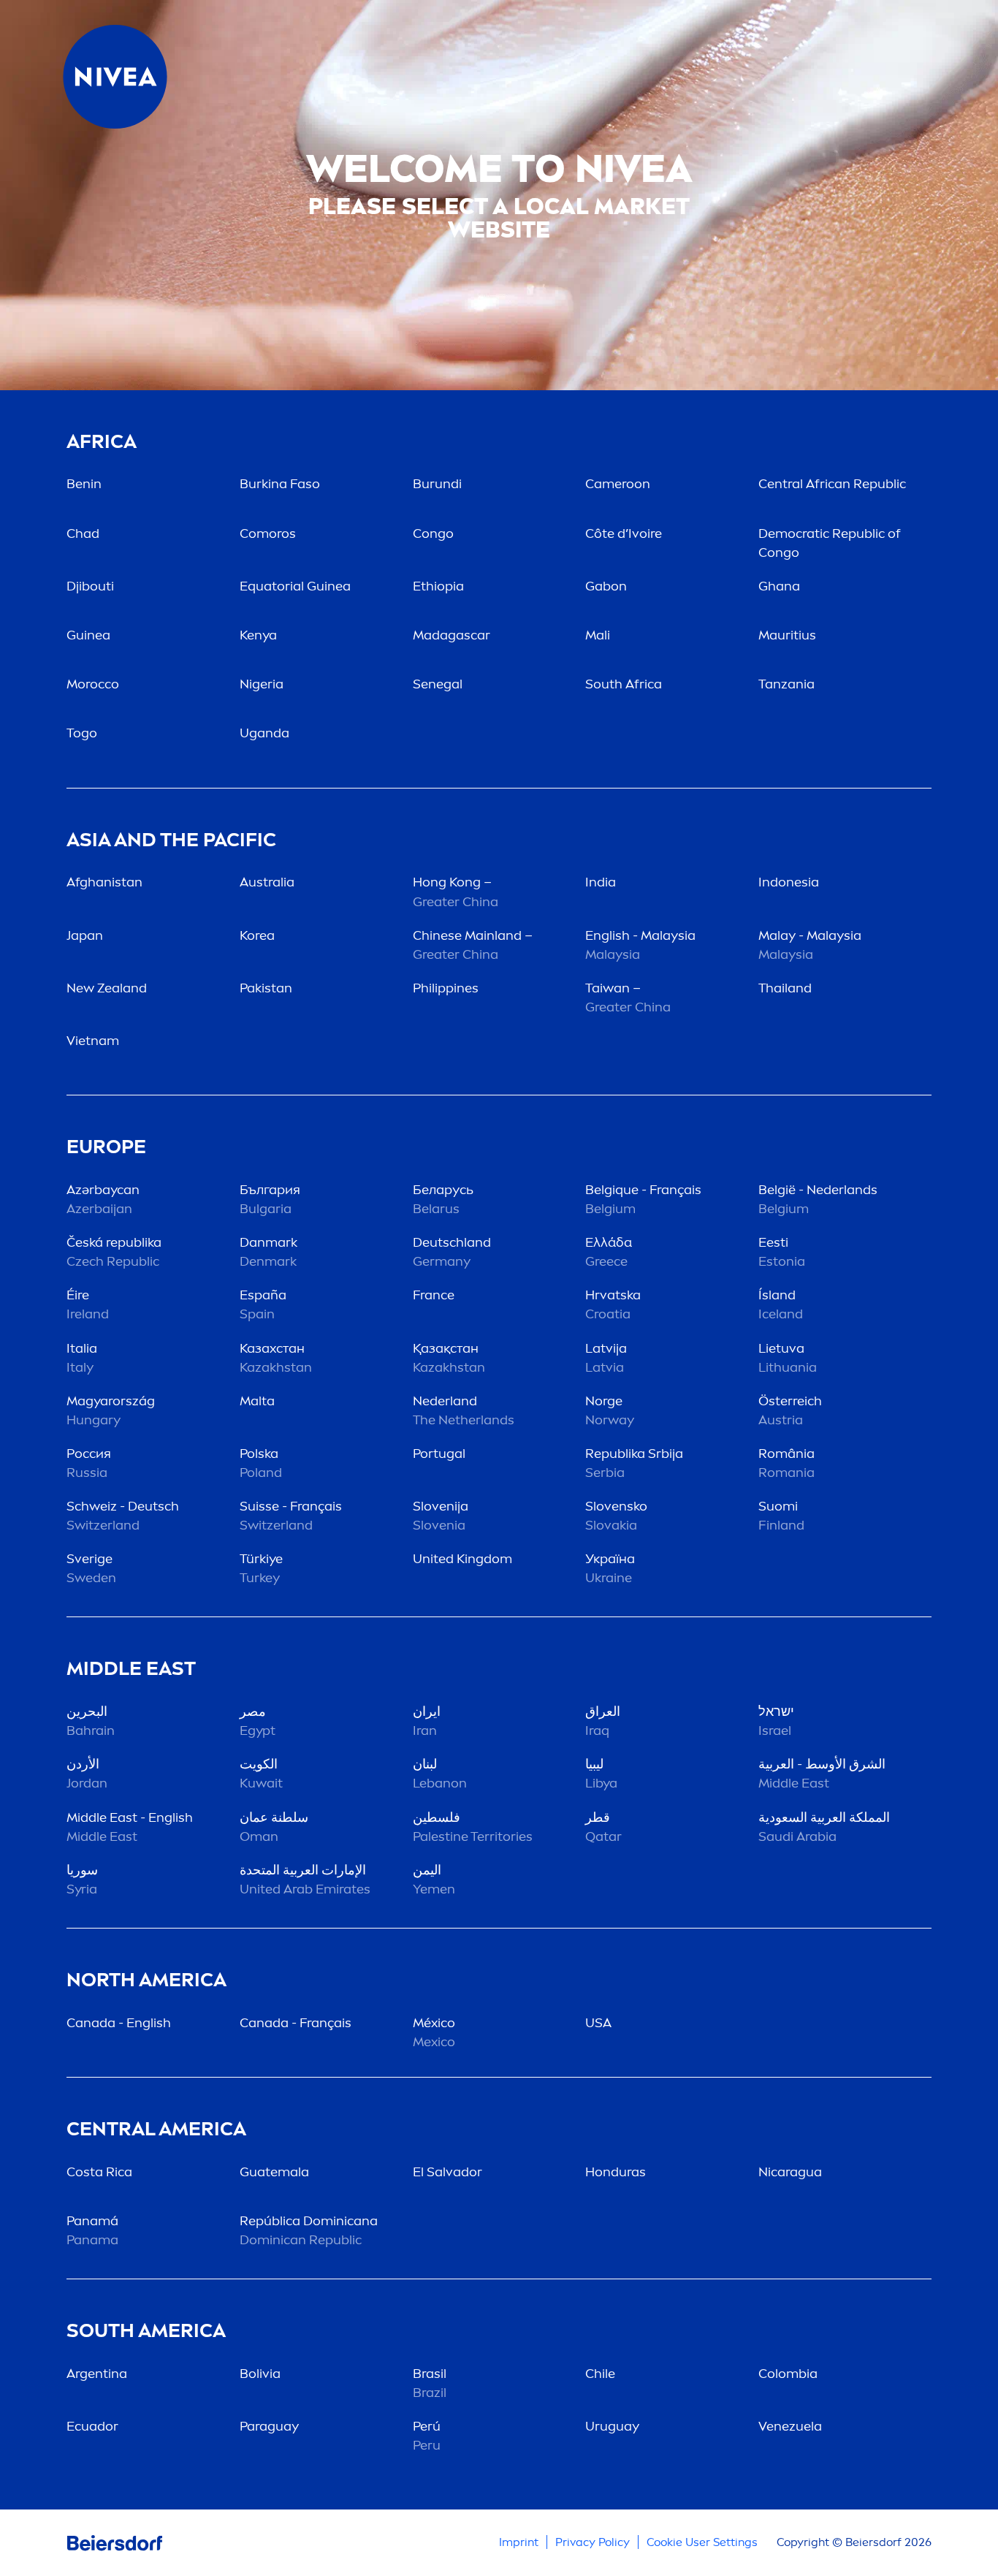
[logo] (115, 77)
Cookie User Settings (702, 2542)
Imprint (519, 2542)
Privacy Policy (593, 2542)
